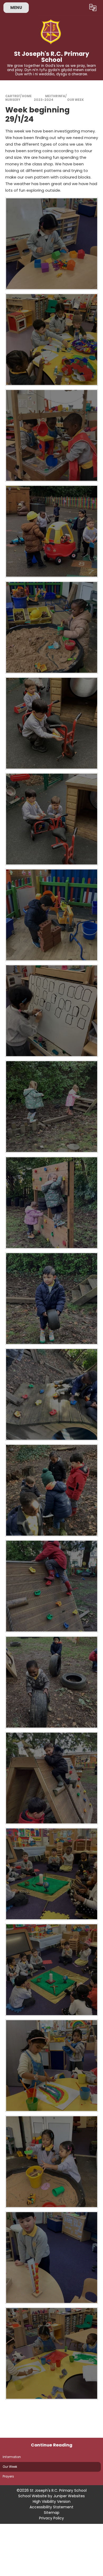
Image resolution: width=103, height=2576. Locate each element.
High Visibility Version (52, 2501)
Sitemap (52, 2513)
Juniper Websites (69, 2496)
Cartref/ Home (18, 96)
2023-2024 (44, 100)
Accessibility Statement (51, 2507)
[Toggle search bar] (80, 8)
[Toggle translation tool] (93, 8)
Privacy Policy (51, 2518)
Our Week (75, 100)
